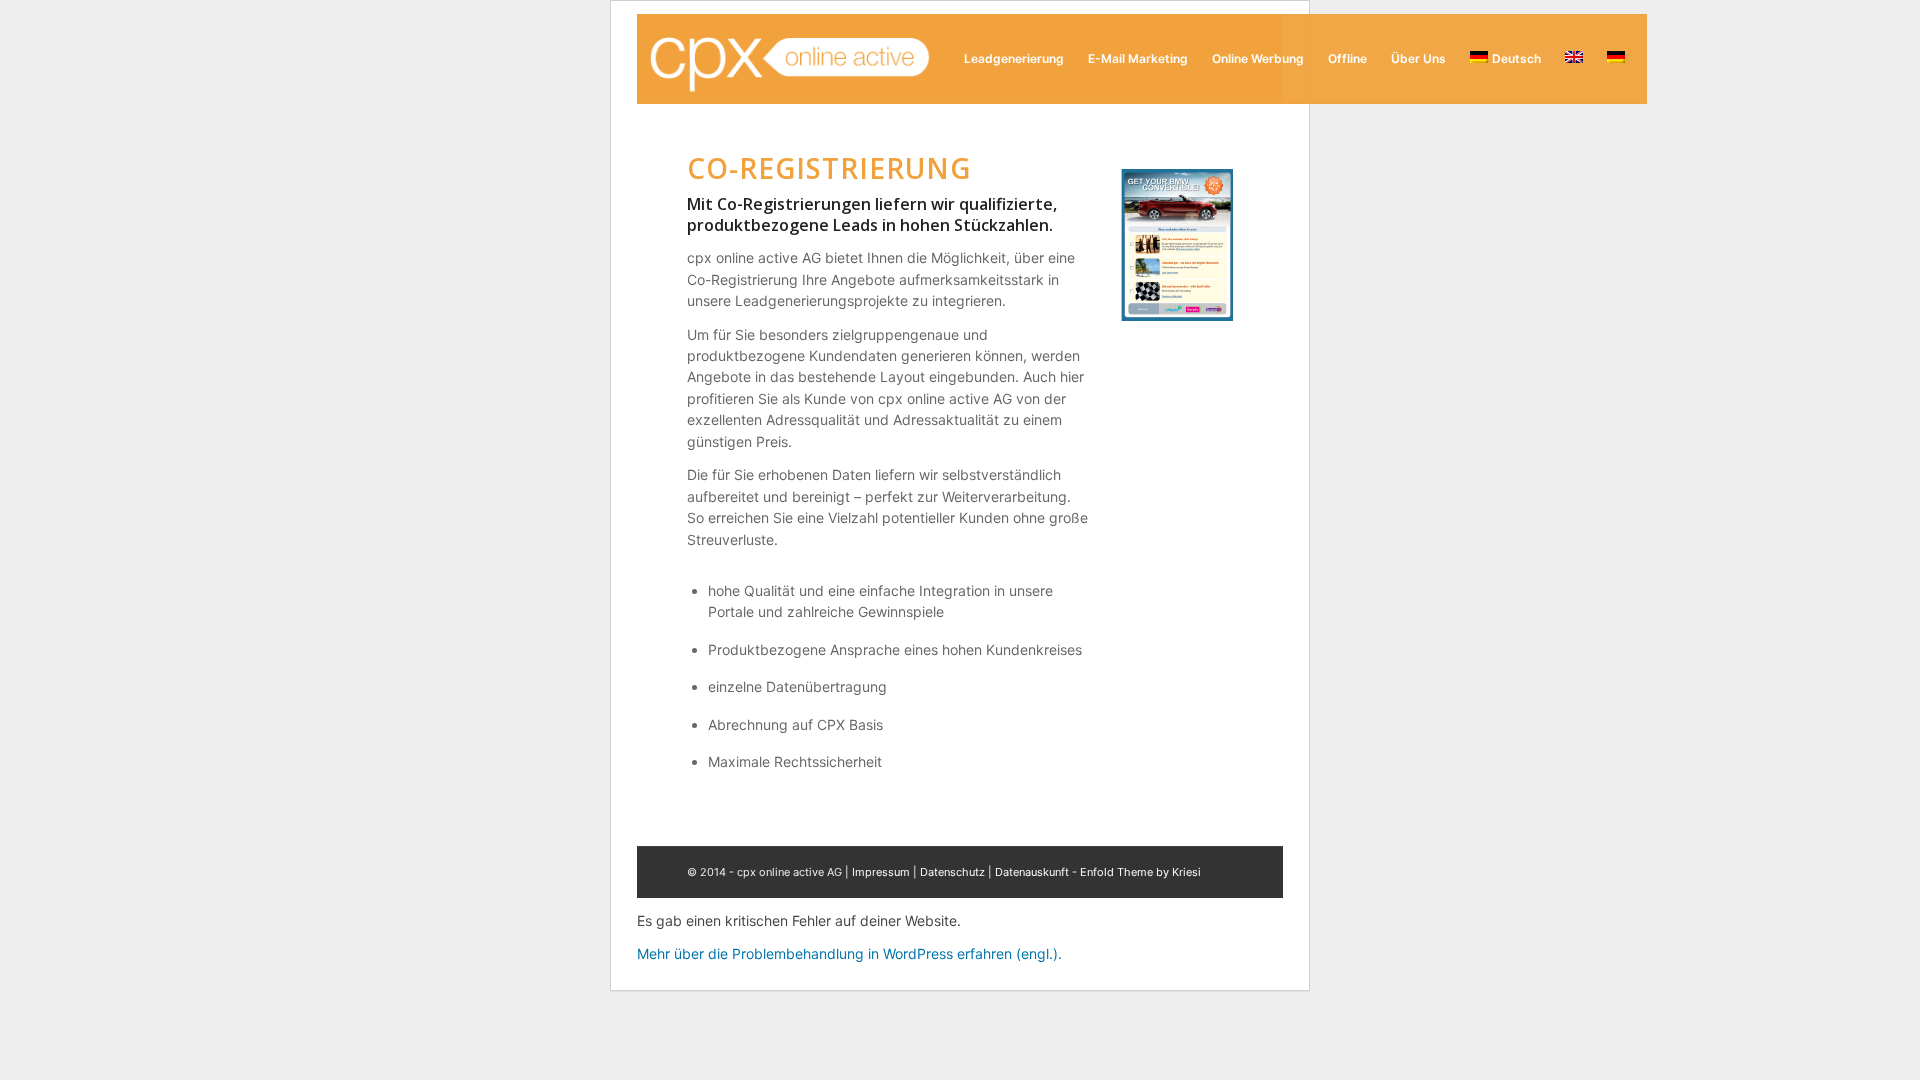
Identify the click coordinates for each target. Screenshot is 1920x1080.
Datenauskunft (1032, 872)
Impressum (881, 872)
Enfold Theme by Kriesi (1140, 872)
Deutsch (1516, 58)
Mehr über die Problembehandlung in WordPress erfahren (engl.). (849, 953)
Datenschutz (952, 872)
